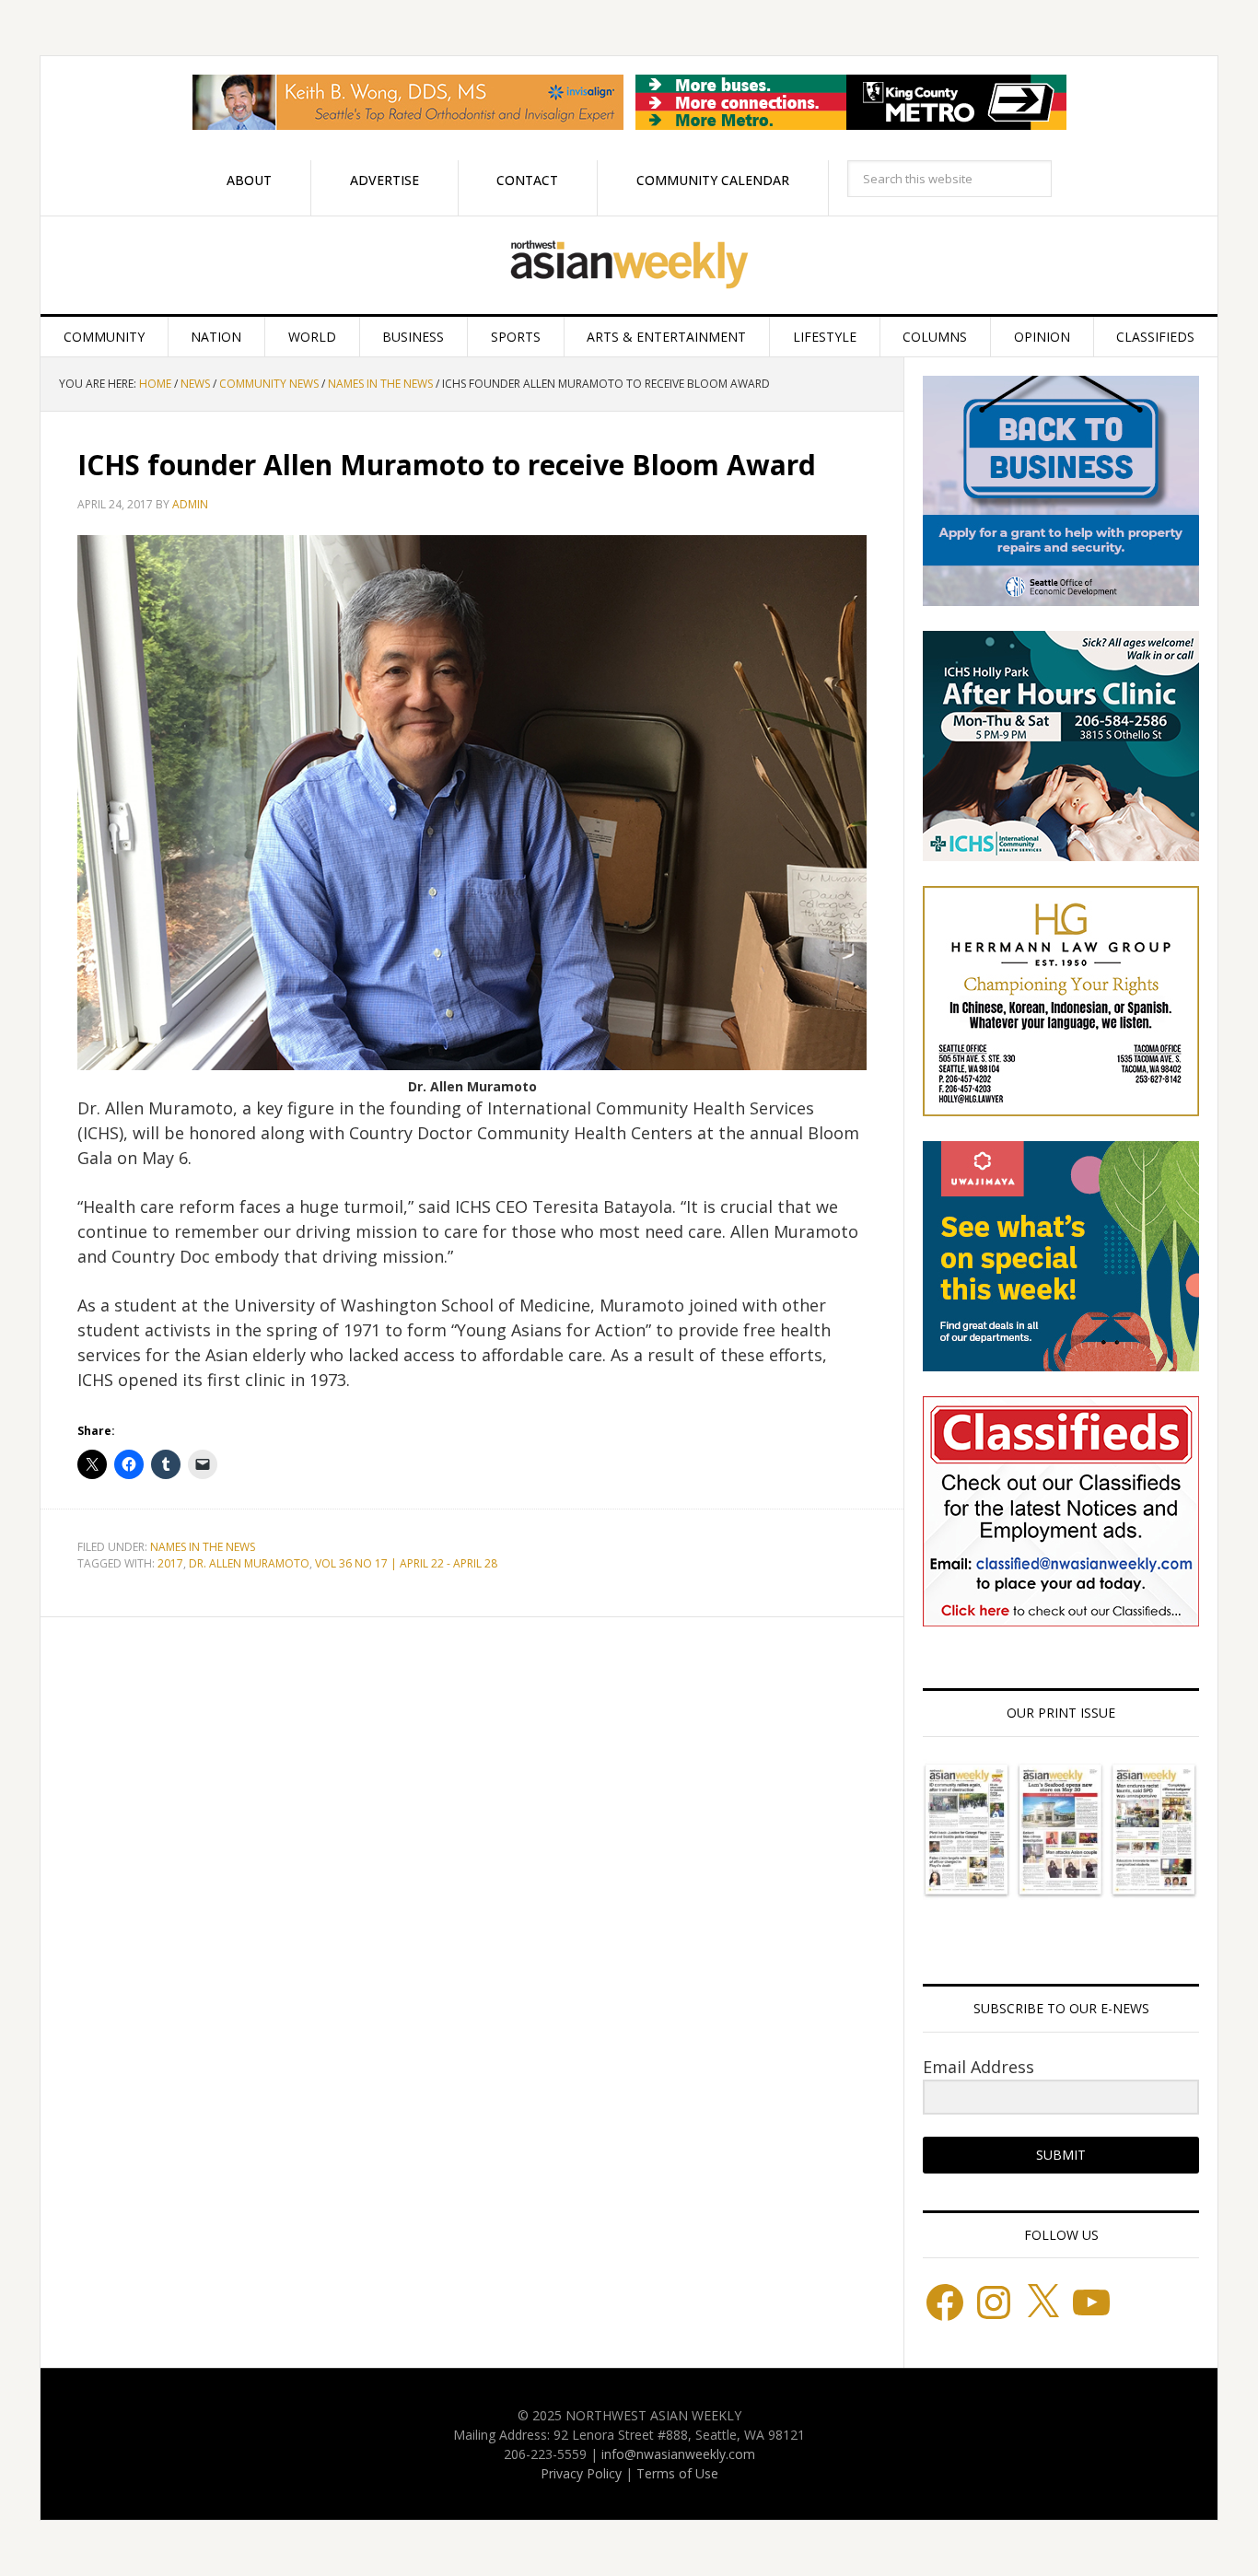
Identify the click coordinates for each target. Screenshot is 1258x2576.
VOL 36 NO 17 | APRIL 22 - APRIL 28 (406, 1563)
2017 (170, 1563)
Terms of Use (677, 2473)
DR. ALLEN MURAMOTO (249, 1563)
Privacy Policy (581, 2473)
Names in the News (203, 1547)
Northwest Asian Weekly (629, 265)
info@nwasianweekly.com (678, 2454)
